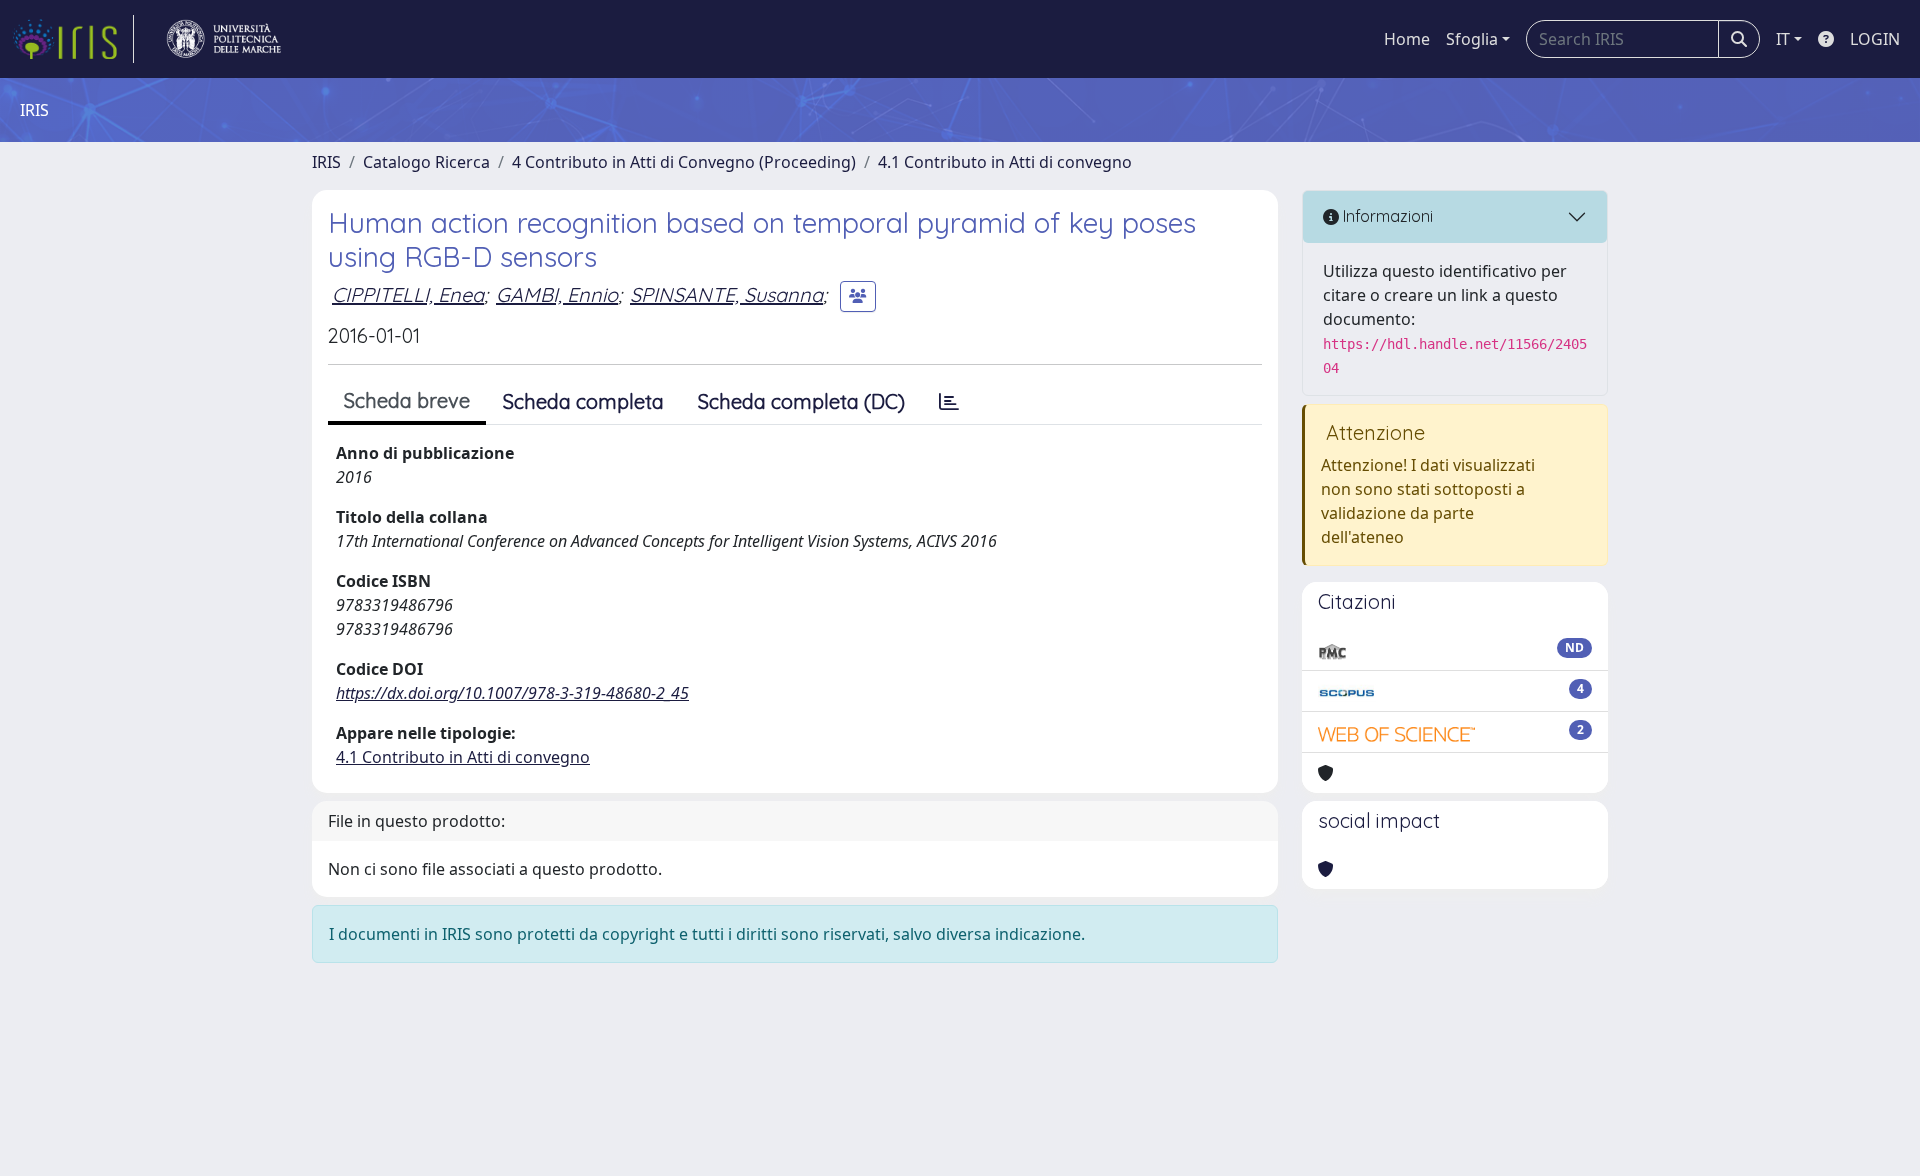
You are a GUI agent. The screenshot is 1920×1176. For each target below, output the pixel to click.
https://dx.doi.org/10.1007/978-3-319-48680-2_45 (512, 693)
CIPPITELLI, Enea (408, 294)
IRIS (326, 162)
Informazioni (1386, 216)
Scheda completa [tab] (583, 401)
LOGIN (1875, 39)
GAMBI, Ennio (557, 294)
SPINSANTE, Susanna (726, 294)
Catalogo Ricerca (426, 162)
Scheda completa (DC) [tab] (801, 401)
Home (1407, 39)
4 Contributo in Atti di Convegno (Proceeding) (684, 162)
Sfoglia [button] (1472, 39)
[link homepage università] (224, 39)
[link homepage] (73, 39)
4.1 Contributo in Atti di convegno (1005, 162)
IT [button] (1783, 39)
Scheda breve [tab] (407, 400)
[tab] (949, 402)
